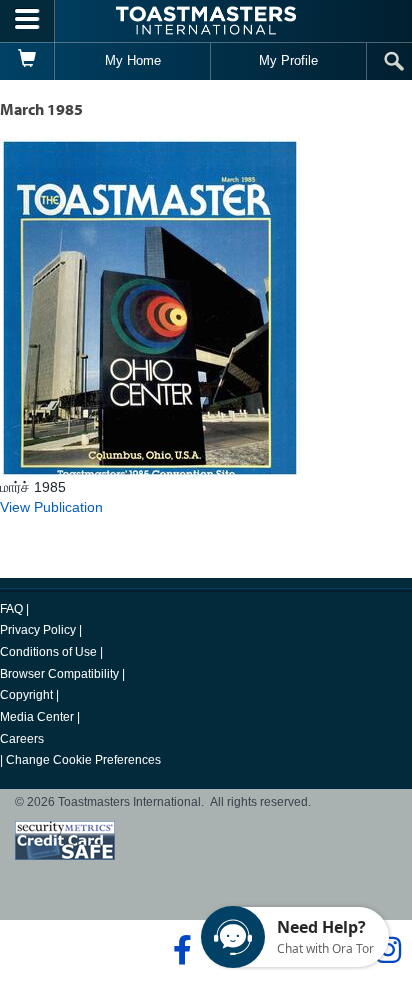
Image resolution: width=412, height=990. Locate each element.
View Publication (51, 507)
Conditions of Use (48, 652)
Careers (22, 739)
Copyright (26, 695)
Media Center (37, 717)
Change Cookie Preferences (83, 760)
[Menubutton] (27, 21)
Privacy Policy (38, 630)
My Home (133, 60)
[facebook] (179, 950)
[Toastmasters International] (206, 20)
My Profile (288, 60)
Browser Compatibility (59, 674)
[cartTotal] (27, 61)
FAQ (11, 609)
